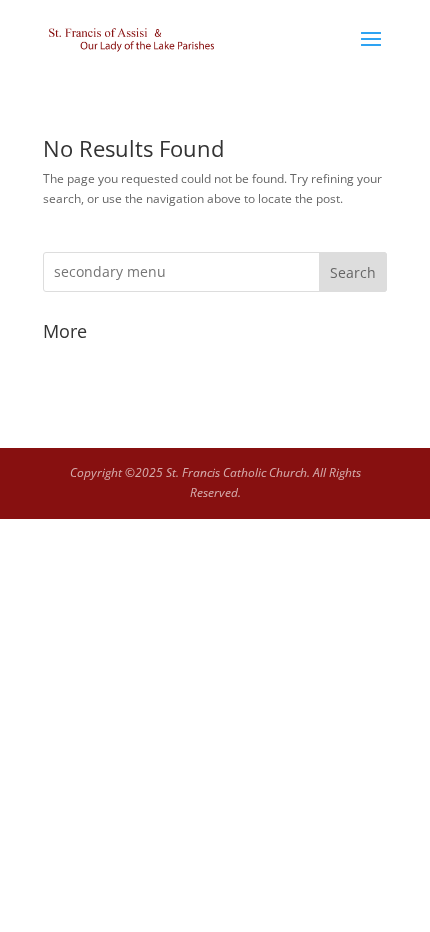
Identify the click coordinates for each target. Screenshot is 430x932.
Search (353, 272)
